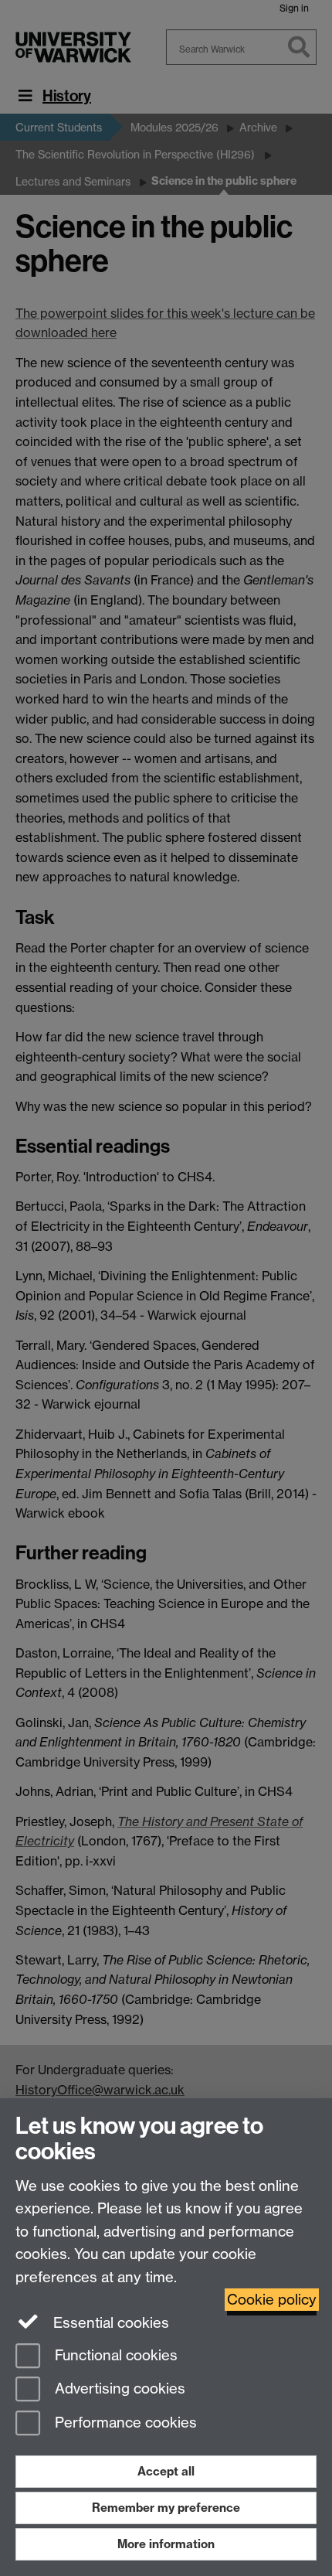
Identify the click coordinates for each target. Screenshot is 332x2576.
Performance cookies (124, 2423)
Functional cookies (114, 2355)
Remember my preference (166, 2508)
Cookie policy (272, 2300)
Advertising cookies (118, 2389)
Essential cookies (109, 2323)
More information (166, 2544)
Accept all (166, 2471)
